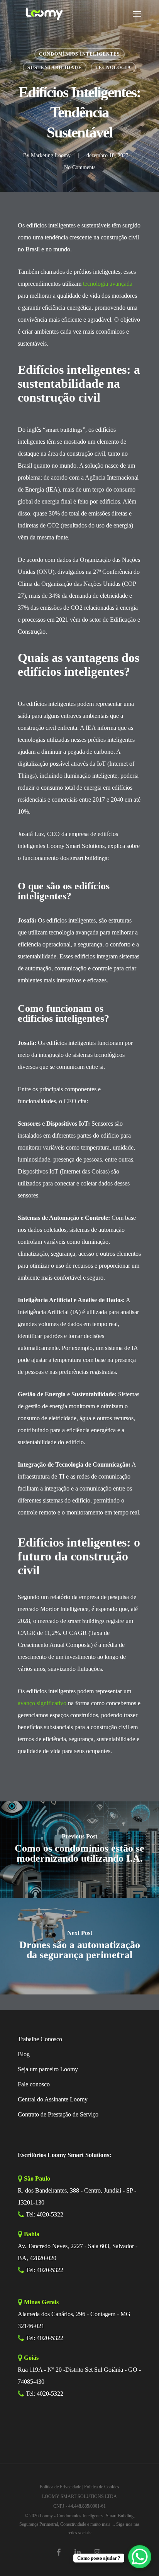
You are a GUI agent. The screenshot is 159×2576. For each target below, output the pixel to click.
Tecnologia (113, 68)
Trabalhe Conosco (40, 2039)
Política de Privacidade (60, 2487)
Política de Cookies (102, 2487)
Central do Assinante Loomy (53, 2099)
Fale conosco (34, 2084)
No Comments (80, 167)
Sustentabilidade (55, 68)
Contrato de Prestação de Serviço (58, 2114)
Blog (24, 2054)
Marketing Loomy (51, 155)
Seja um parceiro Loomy (48, 2069)
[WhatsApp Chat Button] (140, 2557)
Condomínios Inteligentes (79, 54)
